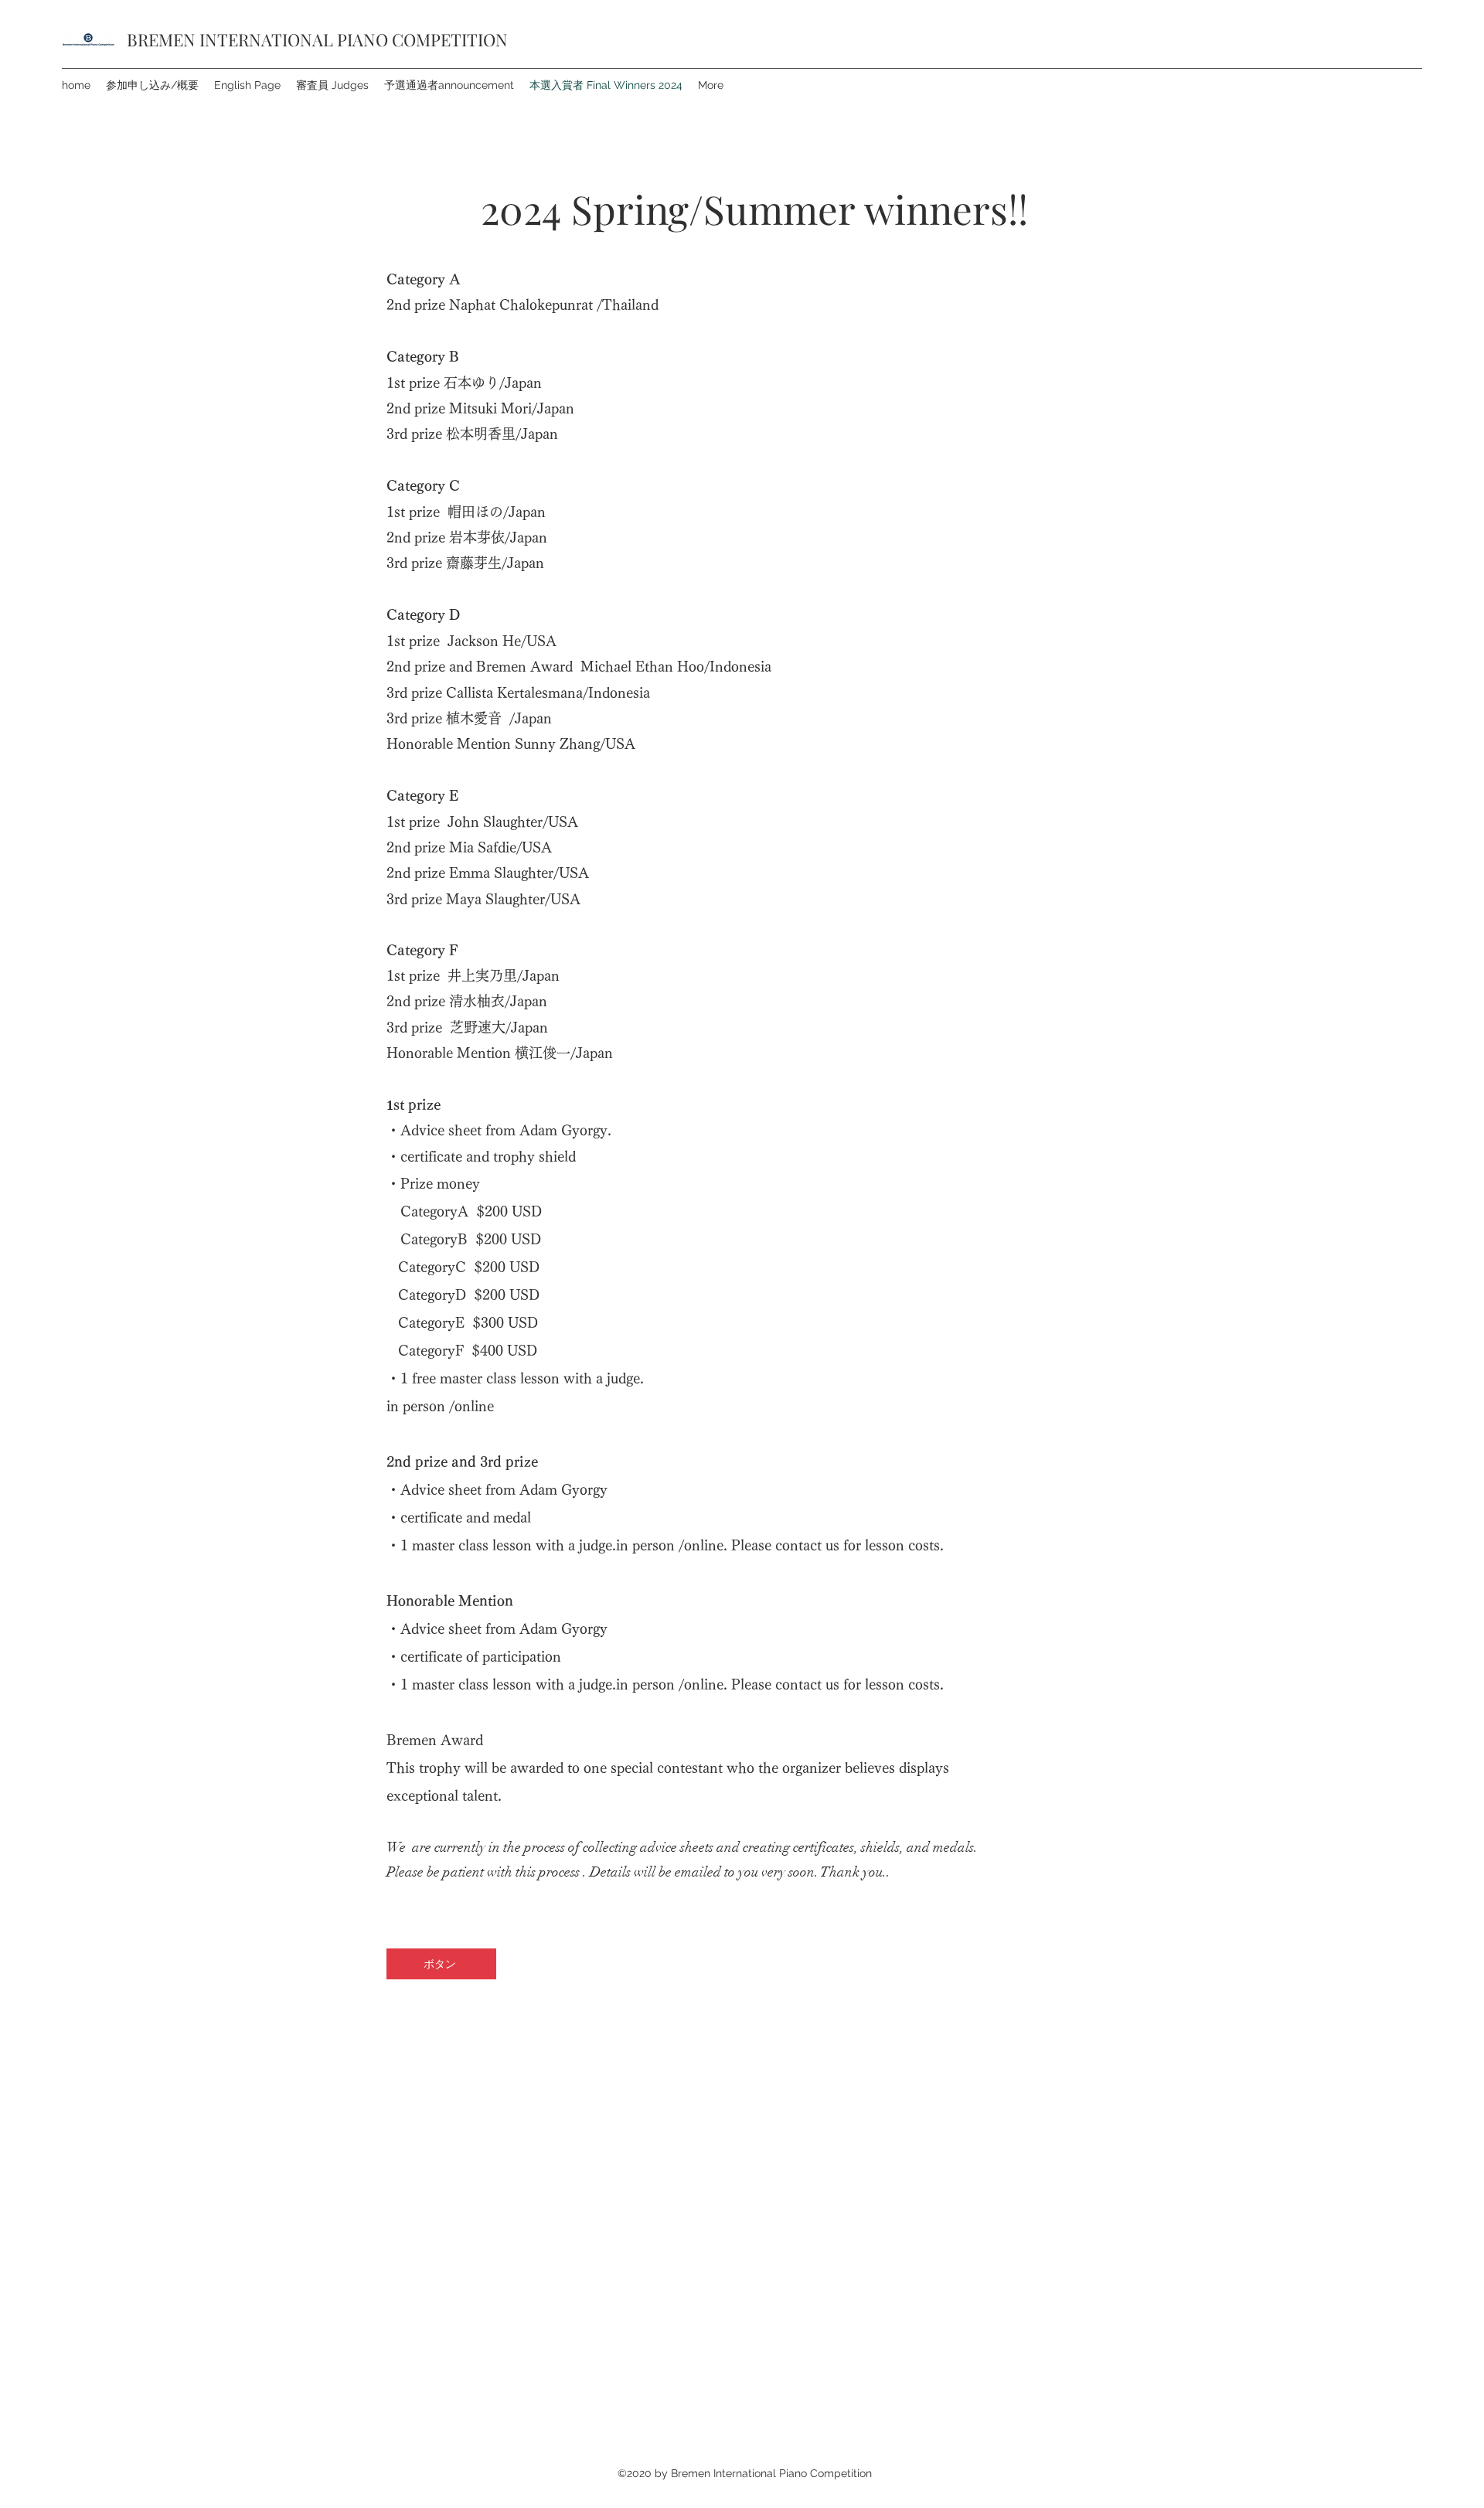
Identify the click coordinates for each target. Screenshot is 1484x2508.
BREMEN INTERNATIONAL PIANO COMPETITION (317, 39)
